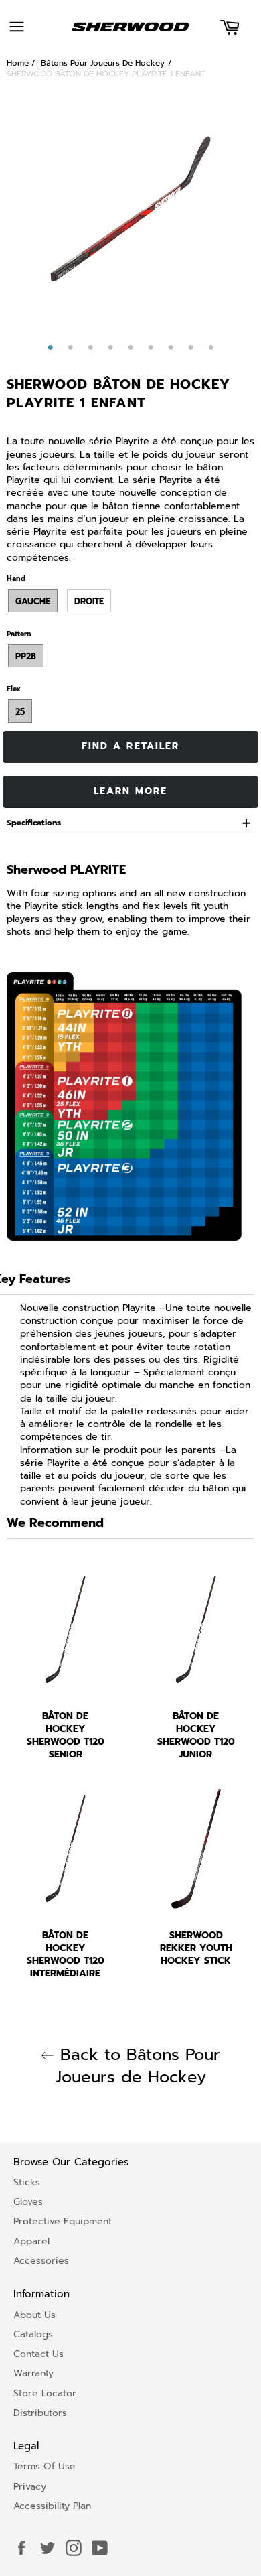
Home (18, 63)
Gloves (28, 2202)
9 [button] (211, 348)
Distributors (40, 2413)
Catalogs (33, 2334)
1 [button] (50, 348)
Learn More (131, 791)
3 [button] (90, 348)
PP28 (26, 656)
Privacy (30, 2487)
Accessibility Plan (52, 2506)
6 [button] (151, 348)
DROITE (89, 601)
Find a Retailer (131, 746)
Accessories (41, 2261)
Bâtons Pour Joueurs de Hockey (103, 63)
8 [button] (191, 348)
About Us (34, 2315)
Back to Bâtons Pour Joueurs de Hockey (137, 2066)
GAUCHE (33, 601)
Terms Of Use (45, 2466)
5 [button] (130, 348)
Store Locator (45, 2393)
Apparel (31, 2241)
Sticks (27, 2182)
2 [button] (70, 348)
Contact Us (38, 2354)
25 (20, 712)
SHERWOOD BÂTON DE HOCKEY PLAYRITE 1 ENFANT (106, 74)
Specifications (34, 823)
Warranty (33, 2373)
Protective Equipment (63, 2221)
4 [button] (110, 348)
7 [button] (171, 348)
